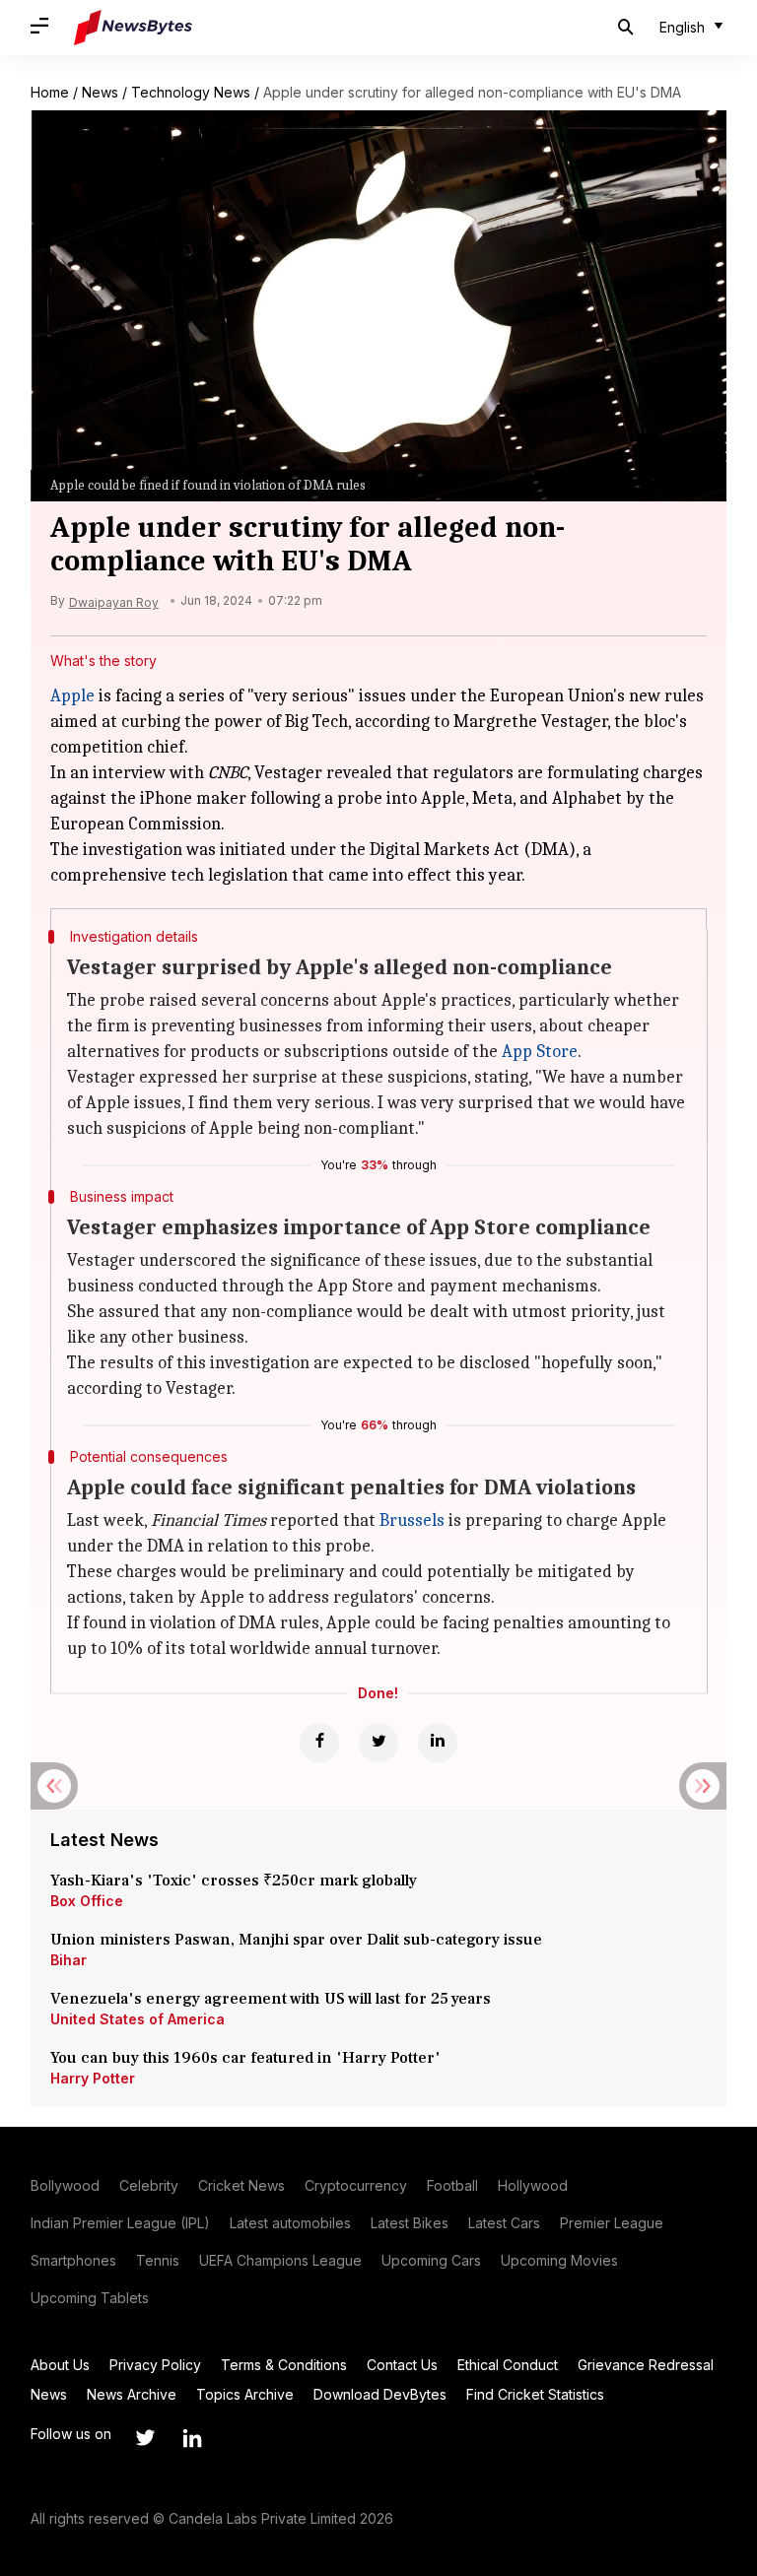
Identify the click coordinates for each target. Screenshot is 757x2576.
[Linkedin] (438, 1743)
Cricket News (241, 2185)
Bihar (69, 1960)
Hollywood (533, 2185)
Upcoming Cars (431, 2260)
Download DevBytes (380, 2394)
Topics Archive (245, 2394)
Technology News (191, 92)
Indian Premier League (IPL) (120, 2223)
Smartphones (73, 2260)
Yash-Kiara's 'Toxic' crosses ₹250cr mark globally (234, 1881)
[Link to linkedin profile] (192, 2438)
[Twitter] (378, 1743)
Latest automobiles (290, 2223)
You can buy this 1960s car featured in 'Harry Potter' (247, 2058)
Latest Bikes (410, 2223)
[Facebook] (319, 1743)
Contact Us (402, 2365)
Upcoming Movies (559, 2260)
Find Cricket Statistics (535, 2394)
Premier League (612, 2223)
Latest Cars (504, 2223)
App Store (540, 1052)
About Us (60, 2365)
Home (50, 92)
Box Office (87, 1901)
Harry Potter (93, 2078)
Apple (72, 696)
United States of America (138, 2019)
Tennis (158, 2260)
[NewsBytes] (133, 28)
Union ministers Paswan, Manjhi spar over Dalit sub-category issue (296, 1940)
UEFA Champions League (280, 2260)
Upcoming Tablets (90, 2298)
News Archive (132, 2394)
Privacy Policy (155, 2365)
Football (452, 2185)
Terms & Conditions (284, 2365)
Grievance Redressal (646, 2365)
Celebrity (149, 2185)
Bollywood (65, 2185)
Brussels (412, 1520)
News (100, 92)
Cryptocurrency (356, 2185)
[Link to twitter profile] (145, 2438)
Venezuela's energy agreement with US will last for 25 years (273, 1999)
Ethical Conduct (508, 2365)
